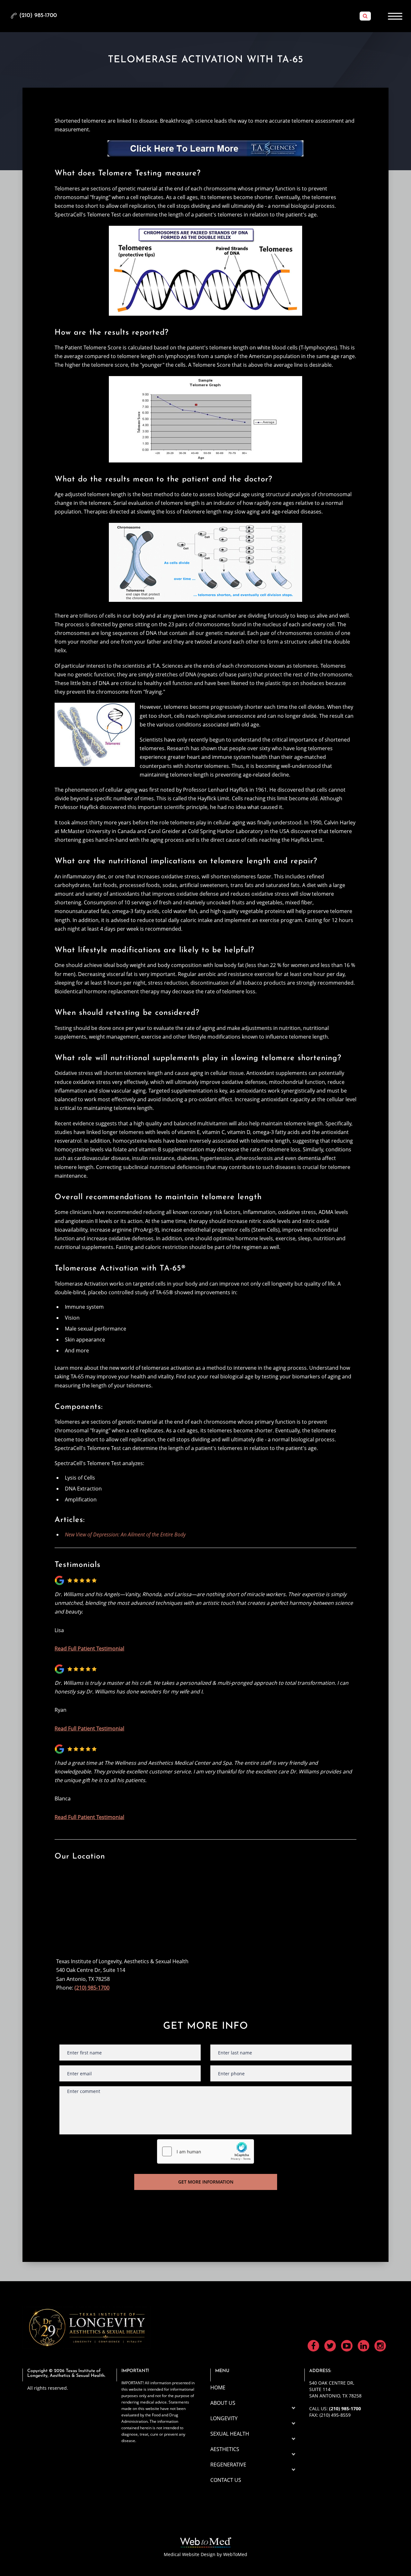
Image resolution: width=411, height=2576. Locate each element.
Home (218, 2387)
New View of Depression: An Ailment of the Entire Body (125, 1534)
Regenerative (228, 2465)
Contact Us (226, 2480)
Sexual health (230, 2434)
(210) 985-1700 (92, 1988)
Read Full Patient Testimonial (89, 1648)
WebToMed (235, 2554)
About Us (223, 2403)
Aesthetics (225, 2449)
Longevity (224, 2418)
